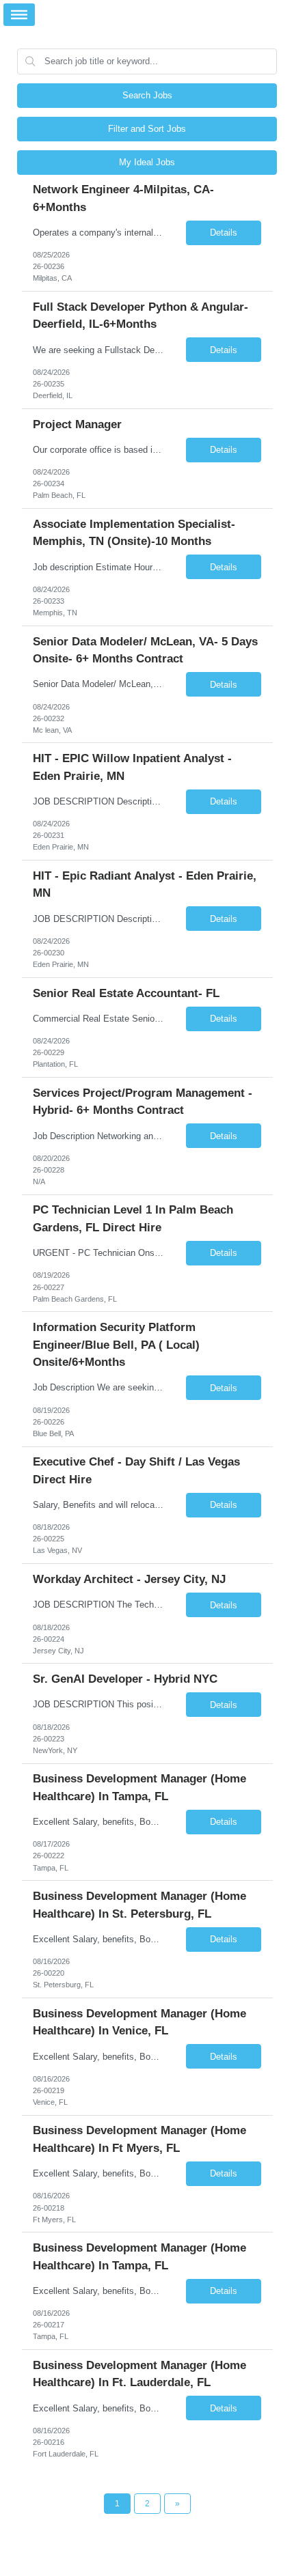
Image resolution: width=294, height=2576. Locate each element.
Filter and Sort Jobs (147, 129)
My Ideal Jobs (147, 162)
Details (224, 233)
